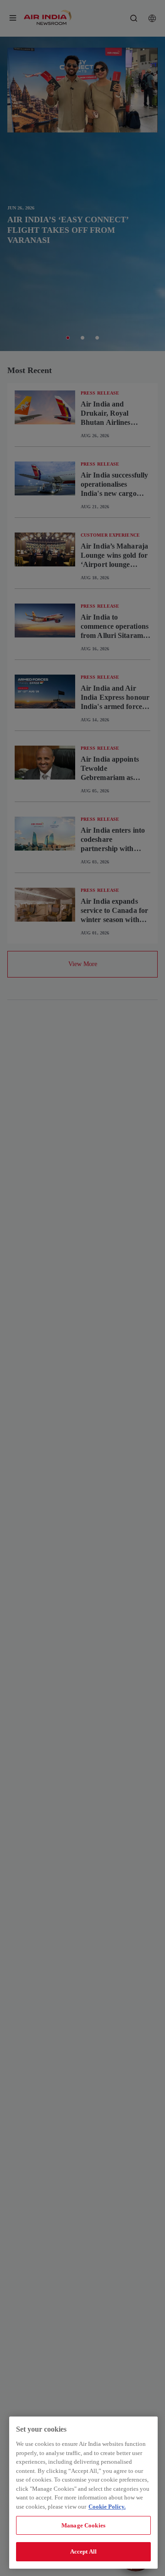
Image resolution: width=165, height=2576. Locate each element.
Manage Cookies (83, 2525)
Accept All (83, 2551)
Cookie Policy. (107, 2507)
